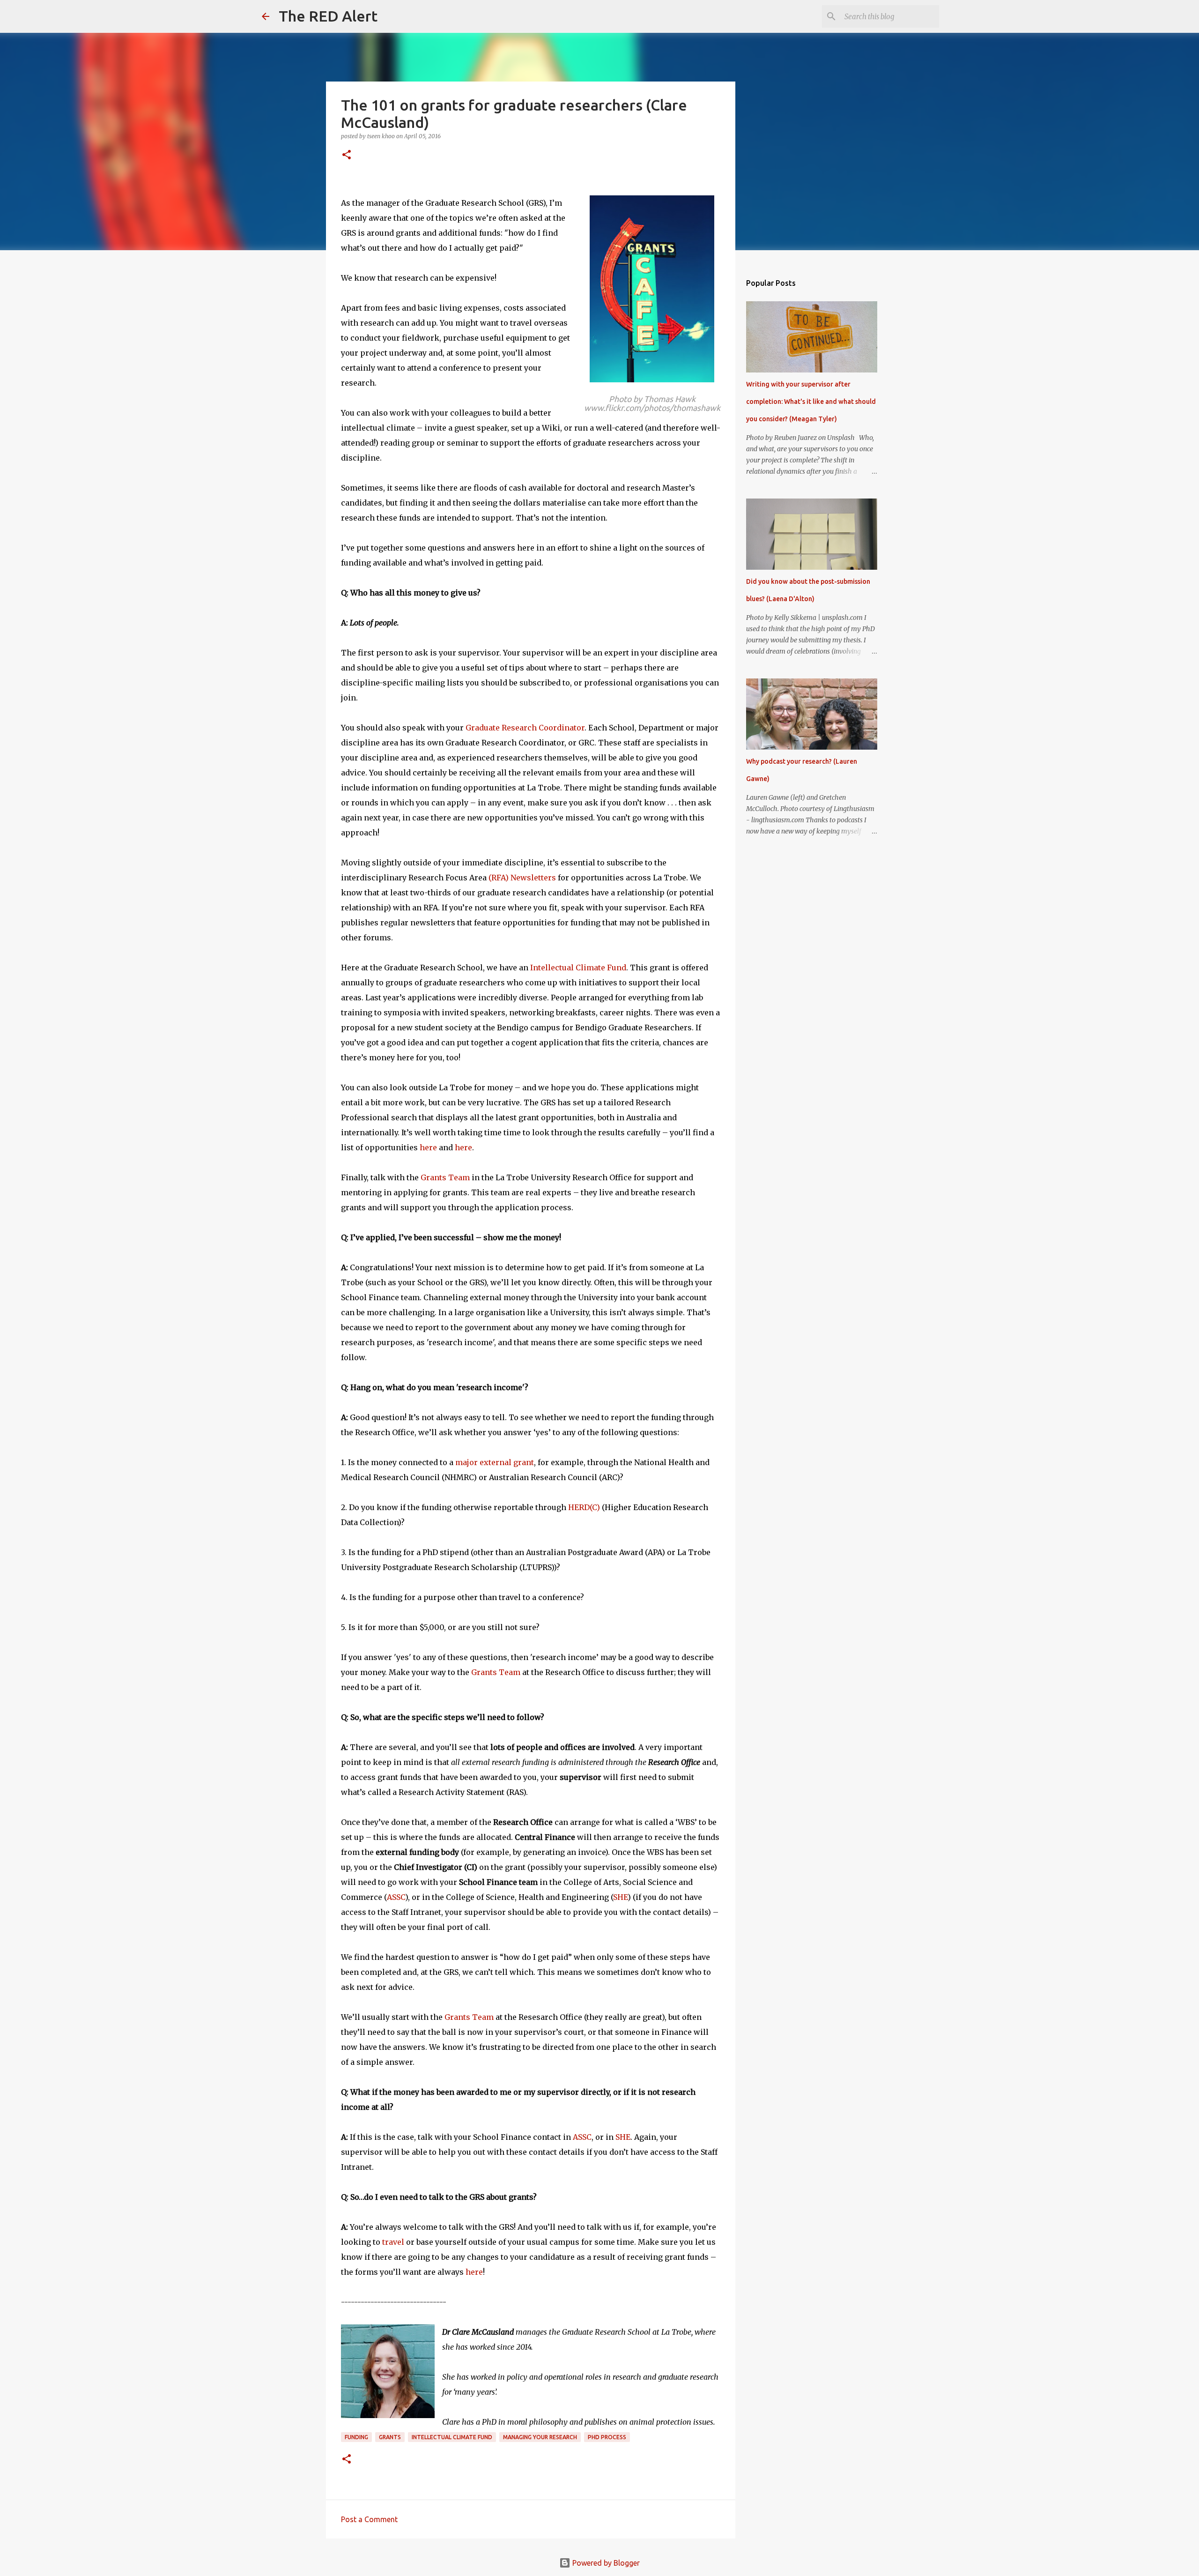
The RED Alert (328, 16)
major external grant (495, 1462)
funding (356, 2437)
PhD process (607, 2437)
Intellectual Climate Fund (578, 968)
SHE (620, 1897)
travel (393, 2242)
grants (390, 2437)
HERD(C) (584, 1507)
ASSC (396, 1897)
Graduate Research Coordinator (525, 728)
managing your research (540, 2437)
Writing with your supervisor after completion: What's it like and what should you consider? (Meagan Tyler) (811, 402)
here (428, 1147)
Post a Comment (369, 2519)
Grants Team (445, 1177)
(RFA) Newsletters (522, 878)
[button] (347, 155)
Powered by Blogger (605, 2563)
